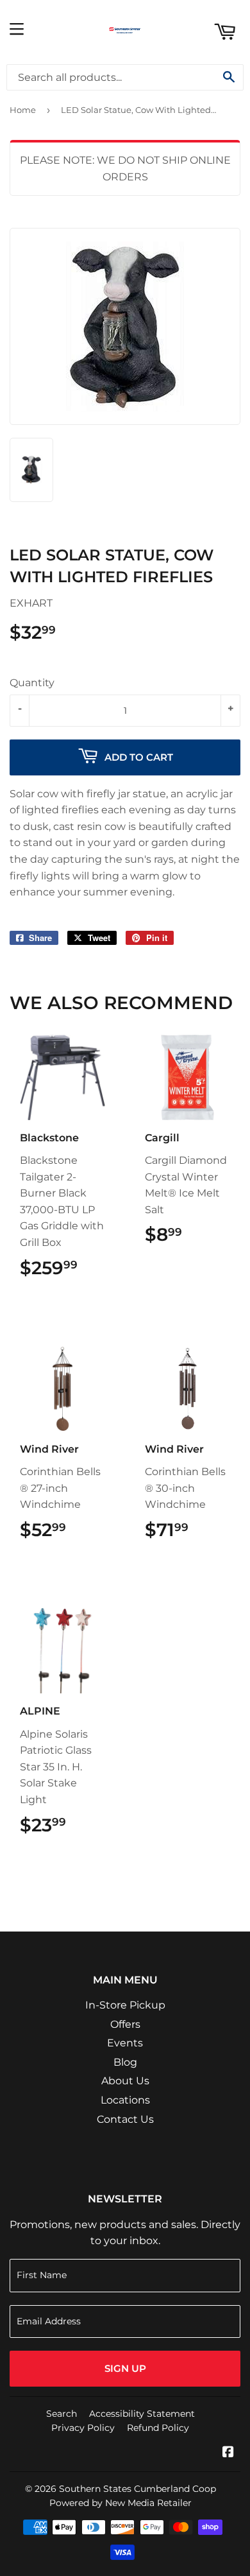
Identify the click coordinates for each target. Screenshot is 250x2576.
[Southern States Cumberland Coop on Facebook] (228, 2453)
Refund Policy (158, 2428)
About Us (125, 2081)
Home (23, 110)
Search (62, 2414)
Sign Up (125, 2368)
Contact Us (125, 2119)
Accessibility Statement (142, 2414)
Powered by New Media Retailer (121, 2503)
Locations (125, 2100)
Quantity (32, 683)
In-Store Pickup (125, 2005)
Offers (125, 2024)
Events (125, 2043)
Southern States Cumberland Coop (137, 2489)
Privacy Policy (83, 2428)
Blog (125, 2062)
